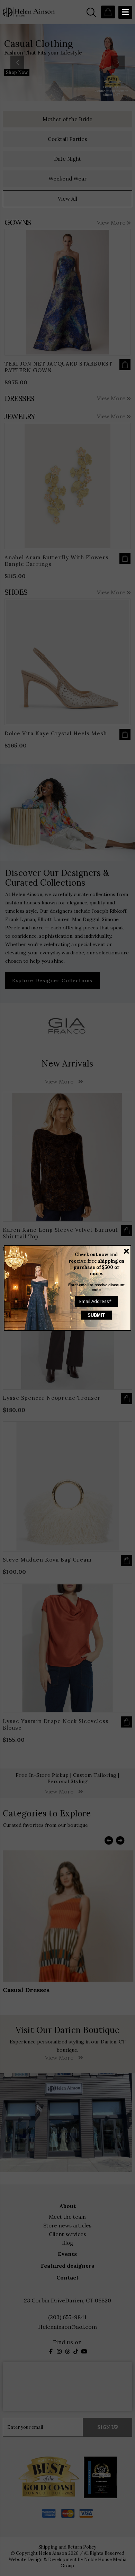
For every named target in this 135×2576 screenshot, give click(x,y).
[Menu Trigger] (125, 12)
